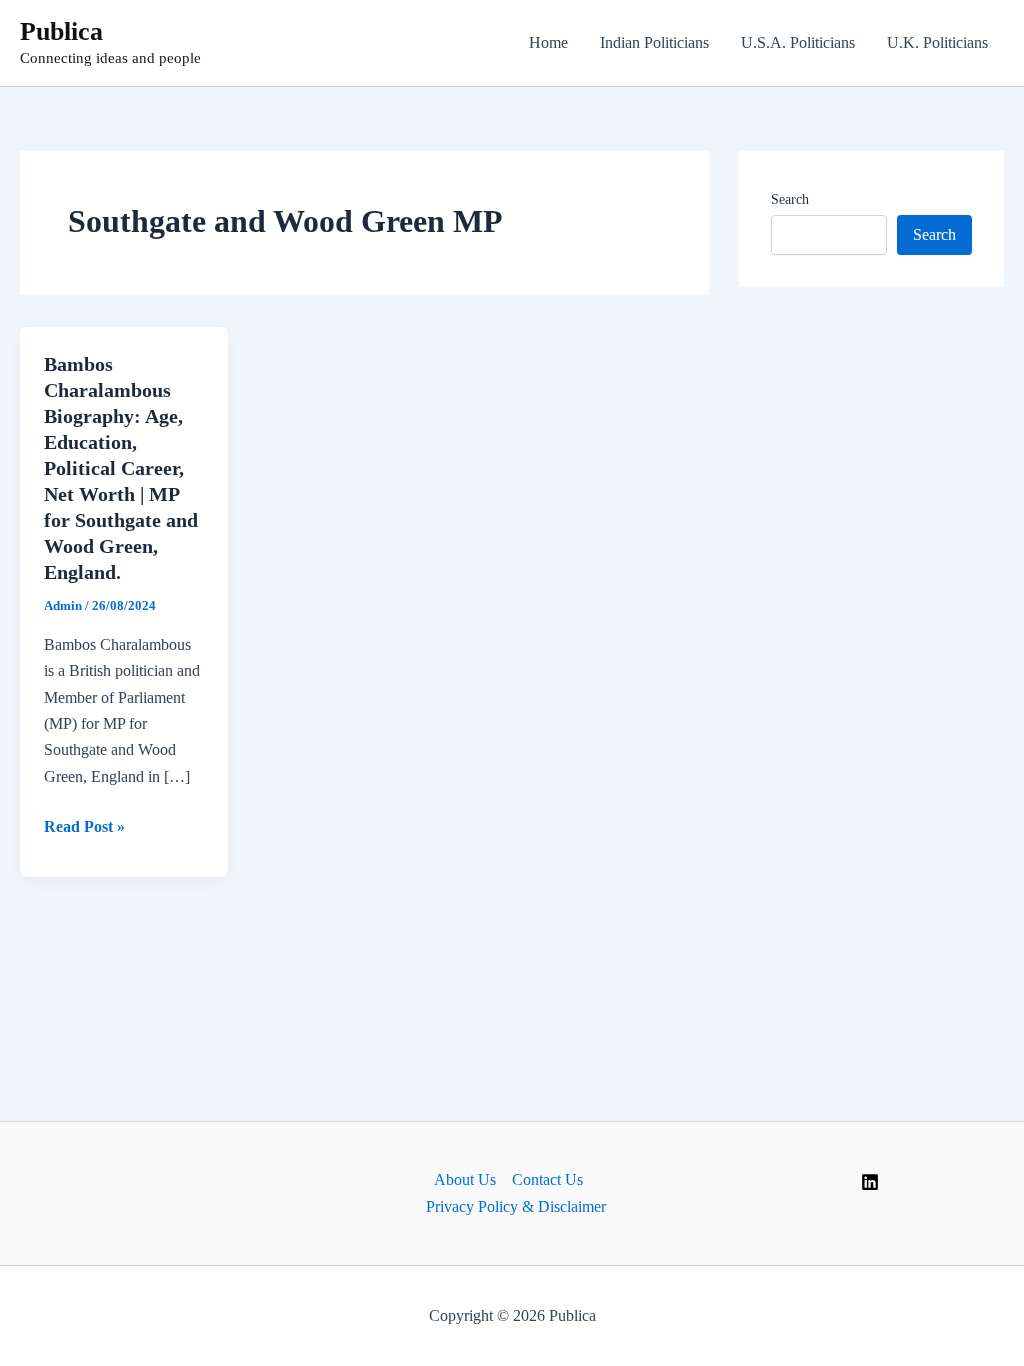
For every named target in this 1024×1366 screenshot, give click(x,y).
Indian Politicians (654, 42)
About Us (465, 1179)
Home (548, 42)
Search (790, 199)
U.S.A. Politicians (798, 42)
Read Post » (84, 828)
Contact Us (547, 1179)
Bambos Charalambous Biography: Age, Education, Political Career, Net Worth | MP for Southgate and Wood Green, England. (121, 468)
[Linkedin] (870, 1182)
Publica (61, 31)
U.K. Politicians (937, 42)
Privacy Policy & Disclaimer (516, 1206)
